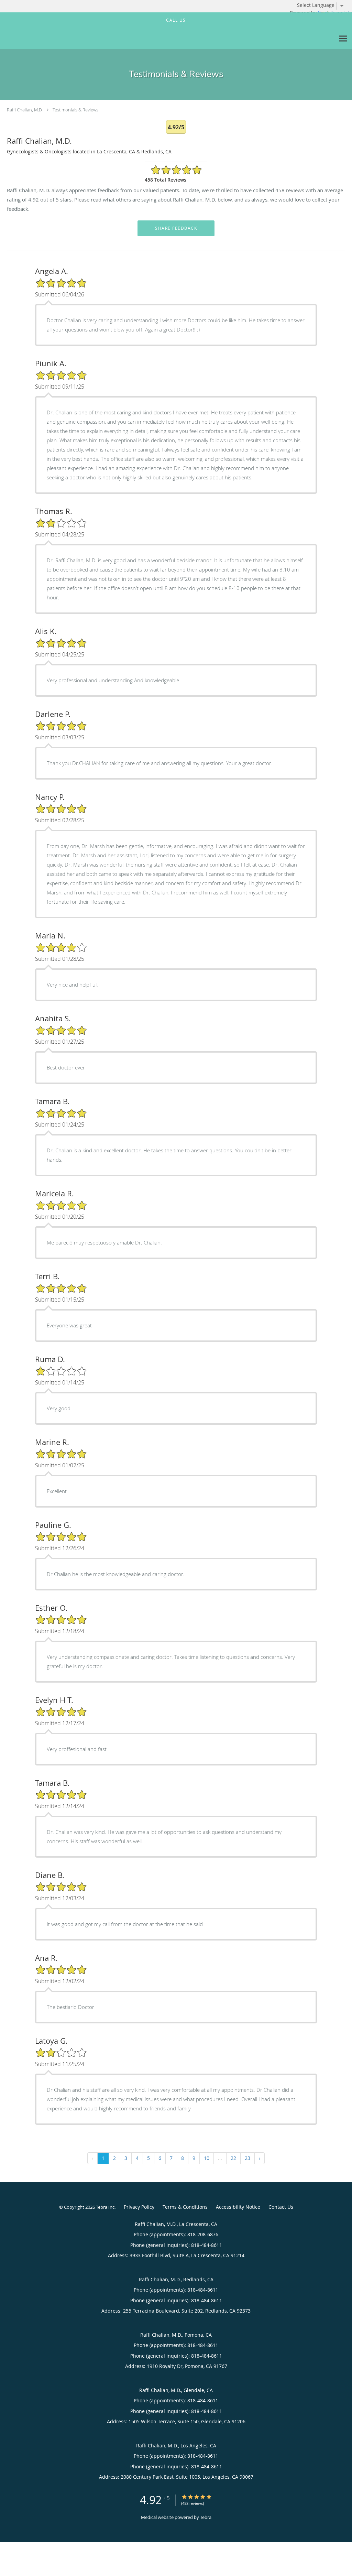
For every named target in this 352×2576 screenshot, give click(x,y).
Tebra (206, 2517)
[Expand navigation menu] (343, 39)
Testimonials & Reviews (75, 110)
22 (233, 2158)
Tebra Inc (105, 2207)
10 (207, 2158)
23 (247, 2158)
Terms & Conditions (185, 2207)
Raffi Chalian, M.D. (25, 110)
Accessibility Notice (238, 2207)
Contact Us (281, 2207)
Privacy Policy (139, 2207)
